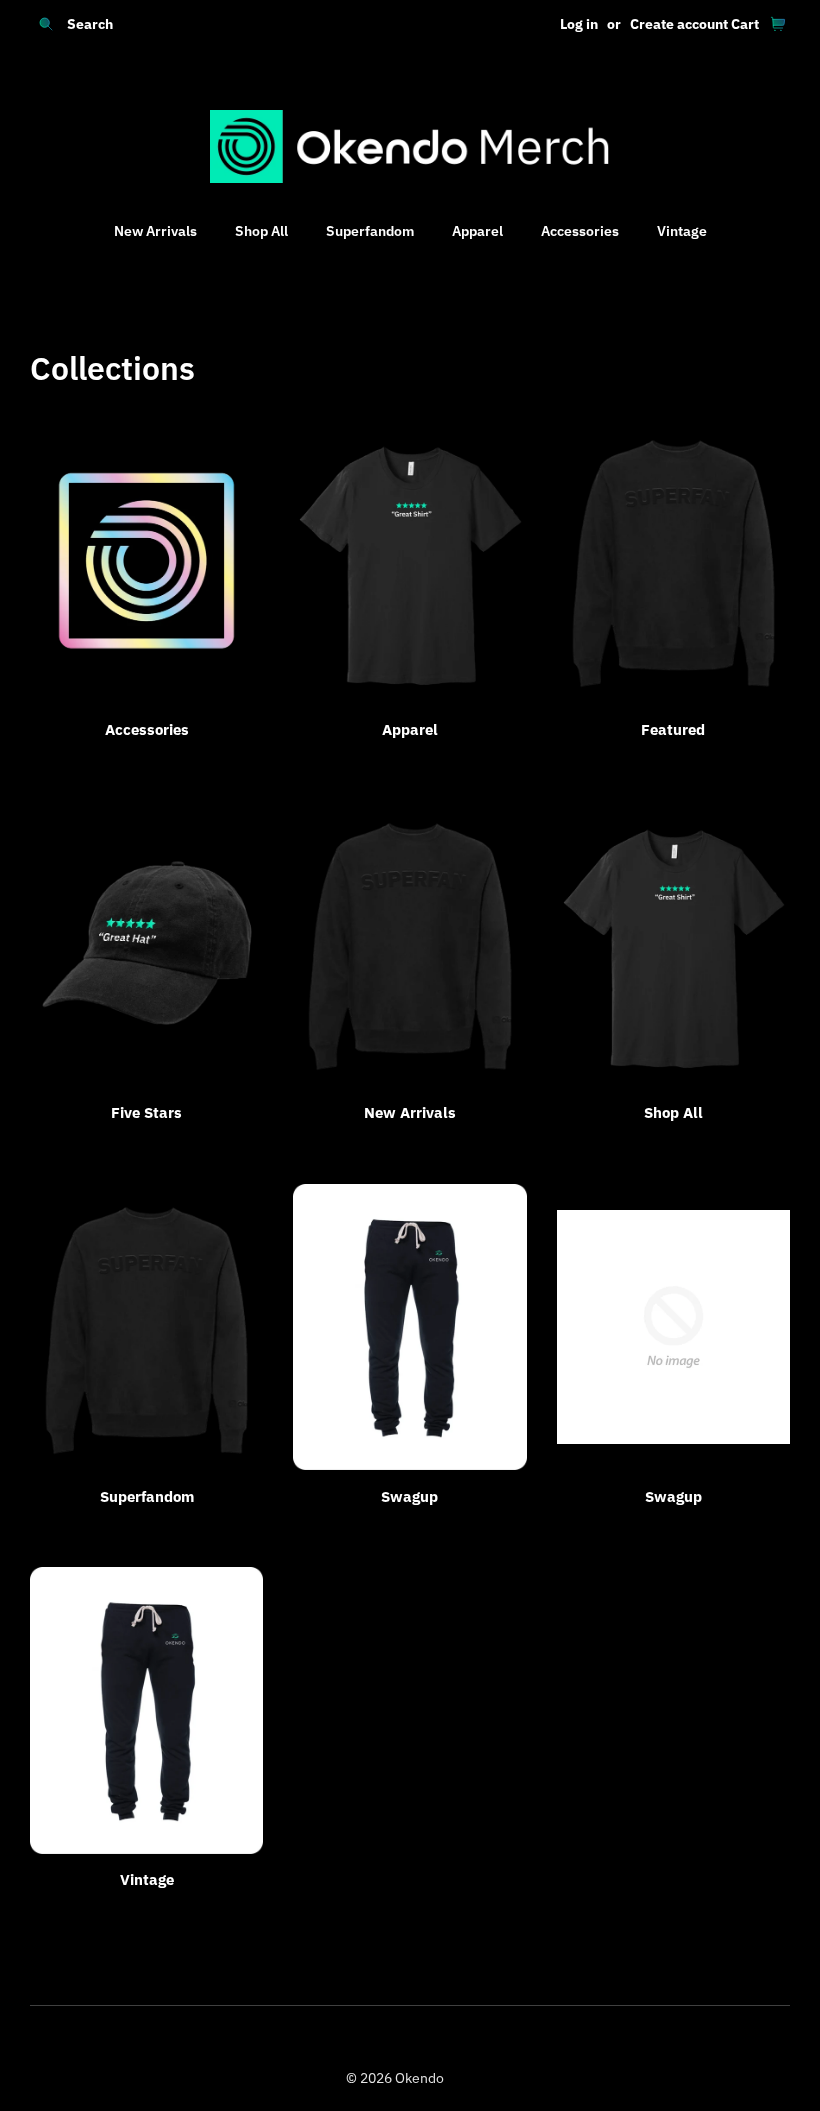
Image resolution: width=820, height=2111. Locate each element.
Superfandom (370, 231)
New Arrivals (155, 231)
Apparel (477, 231)
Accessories (580, 231)
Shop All (261, 231)
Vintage (682, 231)
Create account (679, 24)
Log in (579, 24)
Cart (745, 24)
